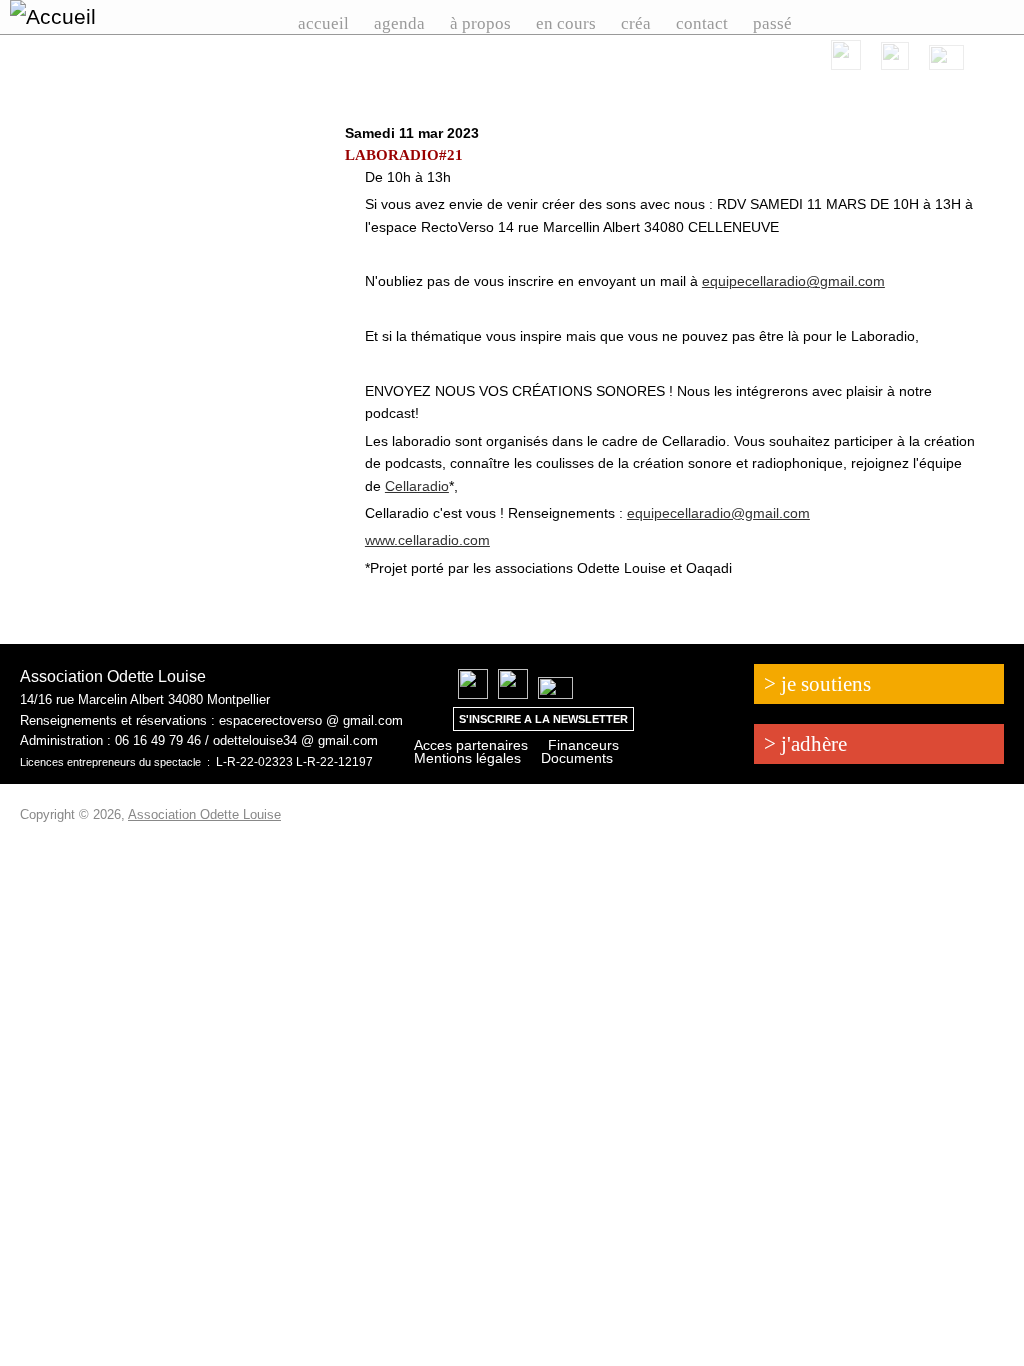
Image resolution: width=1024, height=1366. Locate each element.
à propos (480, 23)
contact (702, 23)
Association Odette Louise (204, 814)
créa (636, 23)
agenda (399, 23)
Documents (577, 758)
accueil (323, 23)
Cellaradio (417, 486)
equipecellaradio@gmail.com (793, 281)
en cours (566, 23)
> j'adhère (805, 744)
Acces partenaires (471, 745)
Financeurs (583, 745)
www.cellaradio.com (427, 540)
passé (772, 23)
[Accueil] (87, 17)
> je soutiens (817, 684)
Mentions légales (467, 758)
